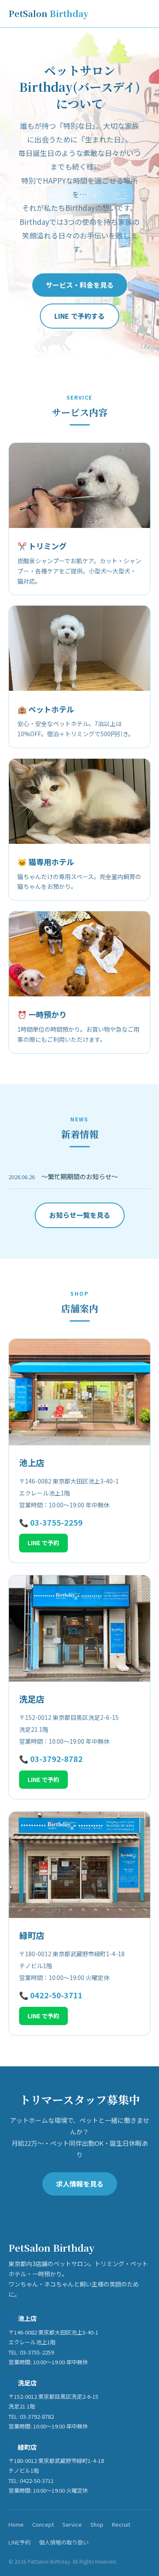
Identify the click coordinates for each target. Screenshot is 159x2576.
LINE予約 (20, 2542)
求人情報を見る (80, 2184)
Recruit (121, 2524)
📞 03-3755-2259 (51, 1522)
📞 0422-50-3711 (51, 1995)
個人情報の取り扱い (64, 2542)
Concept (43, 2524)
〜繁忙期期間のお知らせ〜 (80, 1176)
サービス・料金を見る (80, 285)
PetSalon (49, 13)
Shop (97, 2524)
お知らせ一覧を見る (80, 1215)
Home (16, 2524)
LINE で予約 (43, 1543)
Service (72, 2524)
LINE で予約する (79, 316)
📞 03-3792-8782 (51, 1759)
